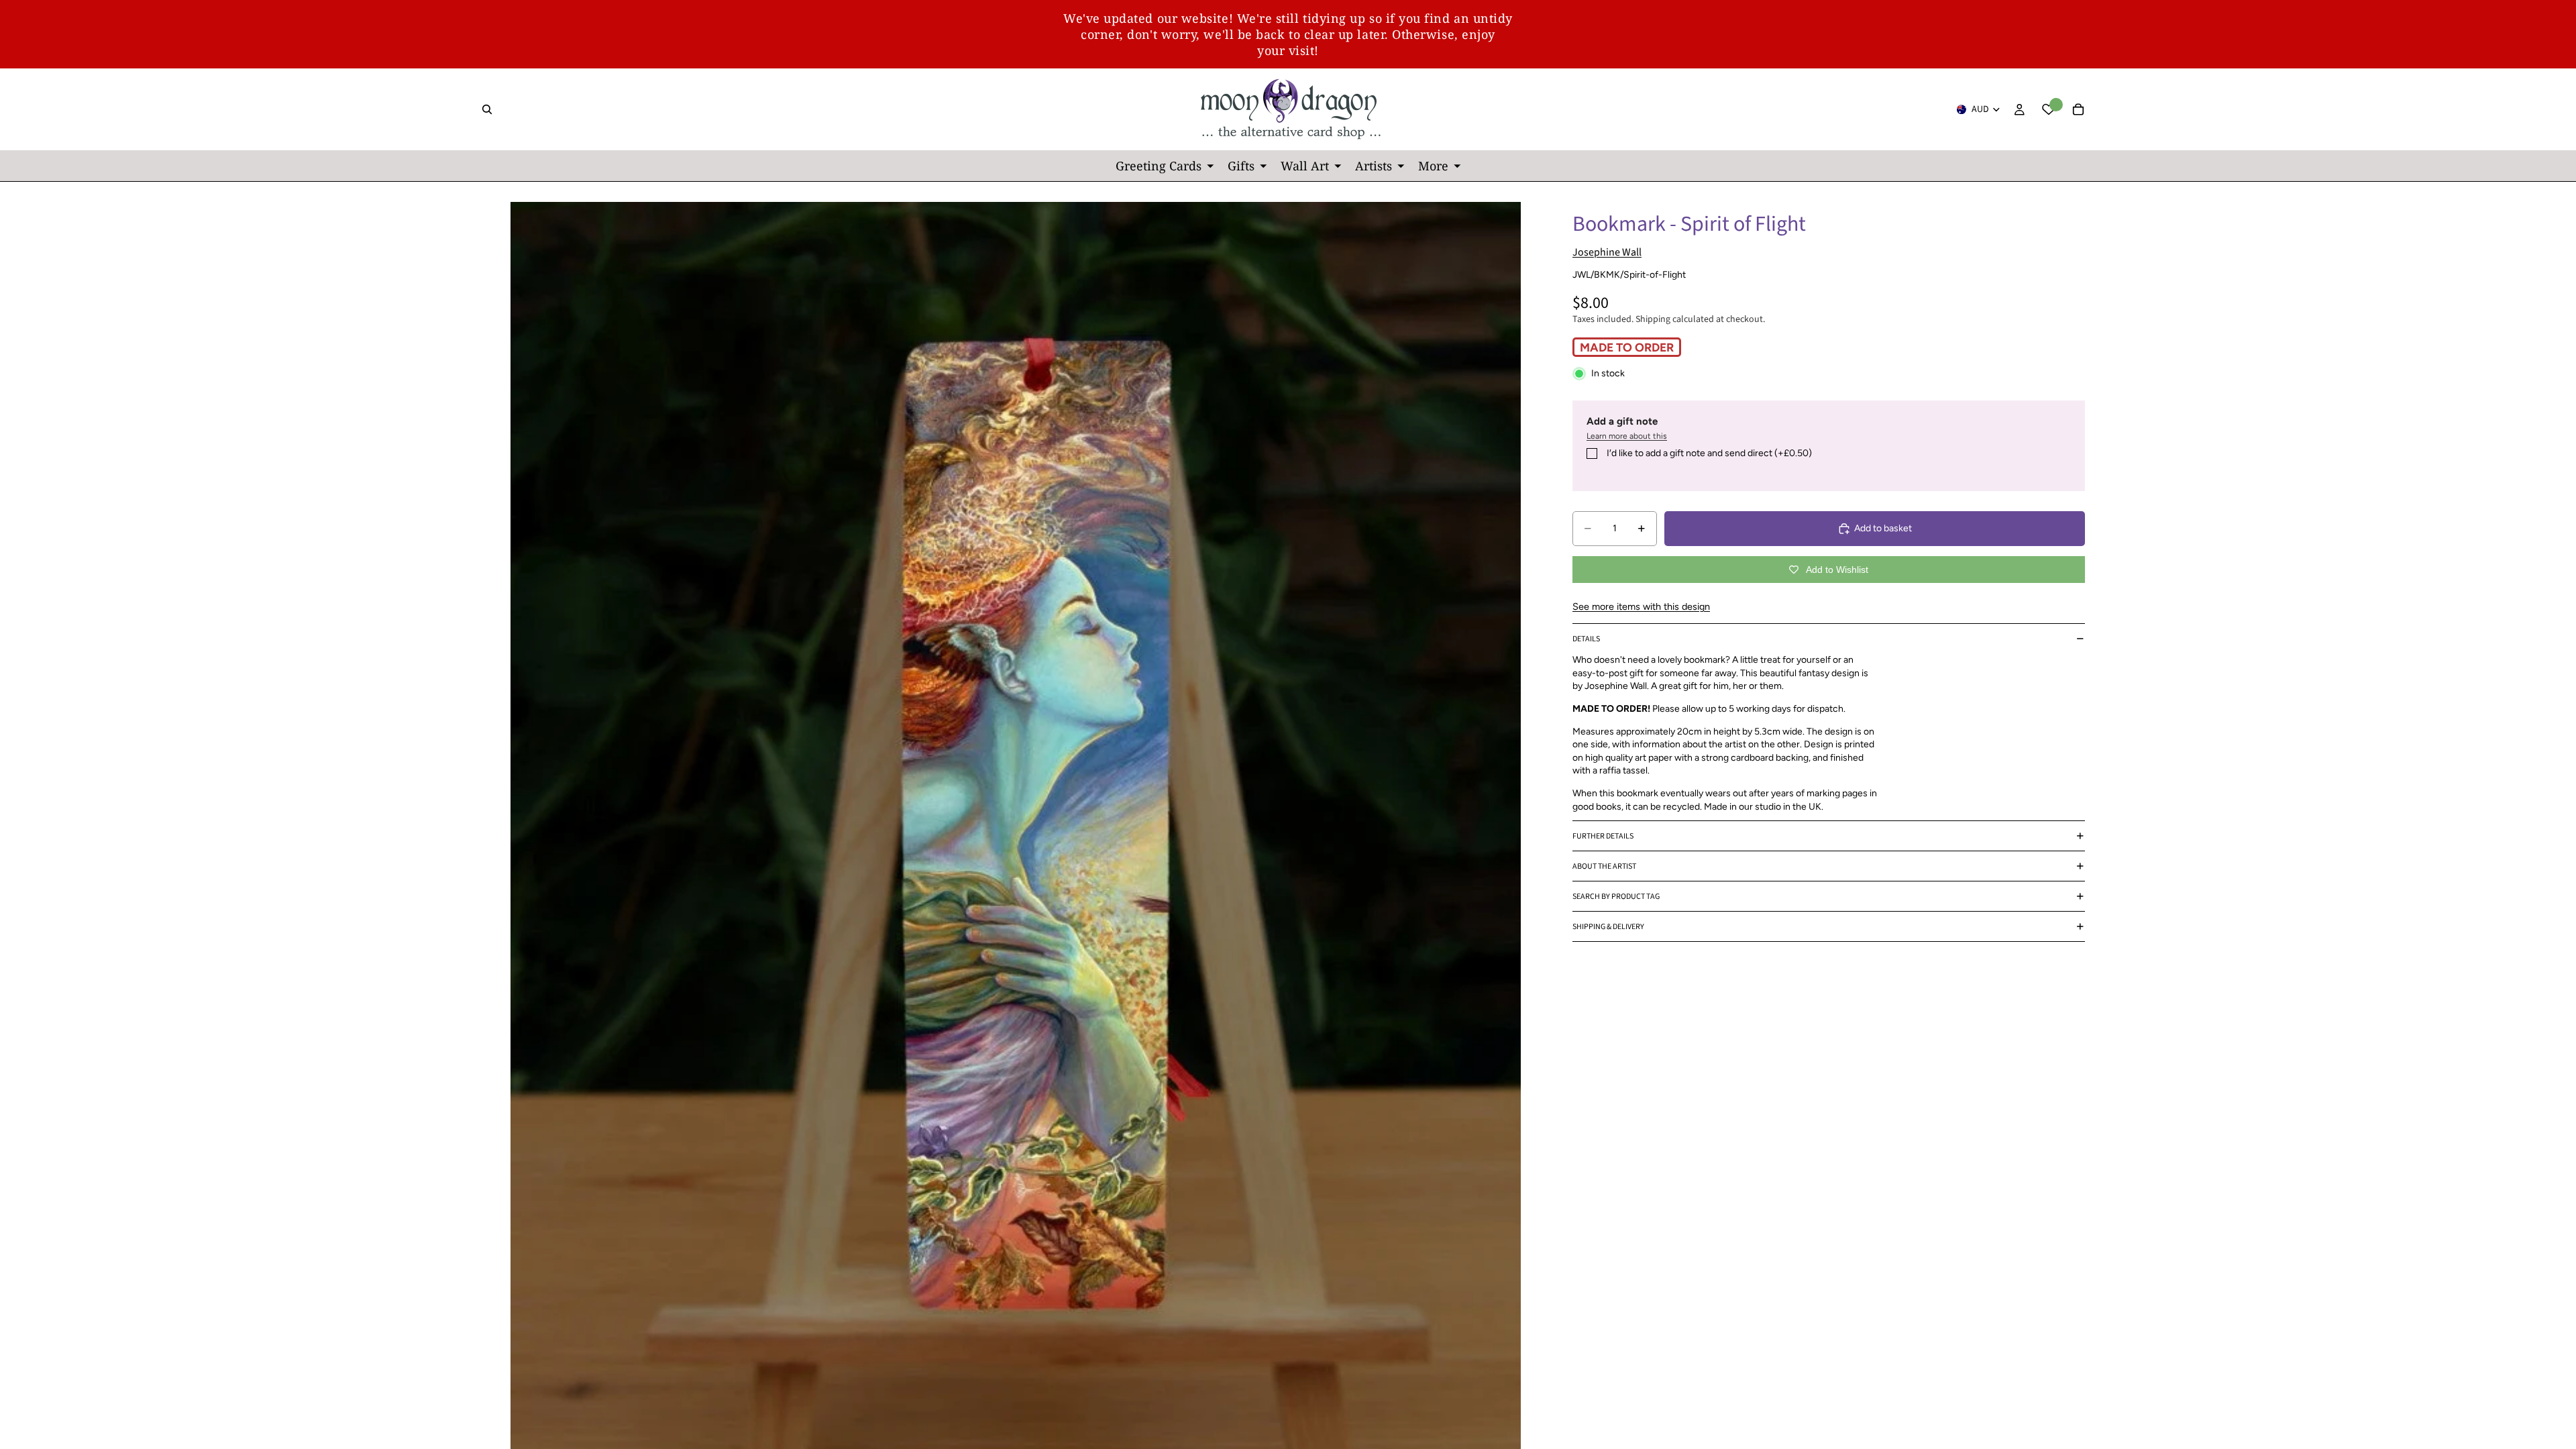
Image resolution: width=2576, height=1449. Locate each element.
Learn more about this (1627, 436)
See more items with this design (1641, 606)
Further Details (1603, 836)
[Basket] (2078, 109)
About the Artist (1604, 866)
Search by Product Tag (1616, 897)
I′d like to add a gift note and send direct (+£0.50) (1709, 453)
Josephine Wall (1607, 252)
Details (1586, 639)
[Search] (487, 109)
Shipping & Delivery (1608, 927)
